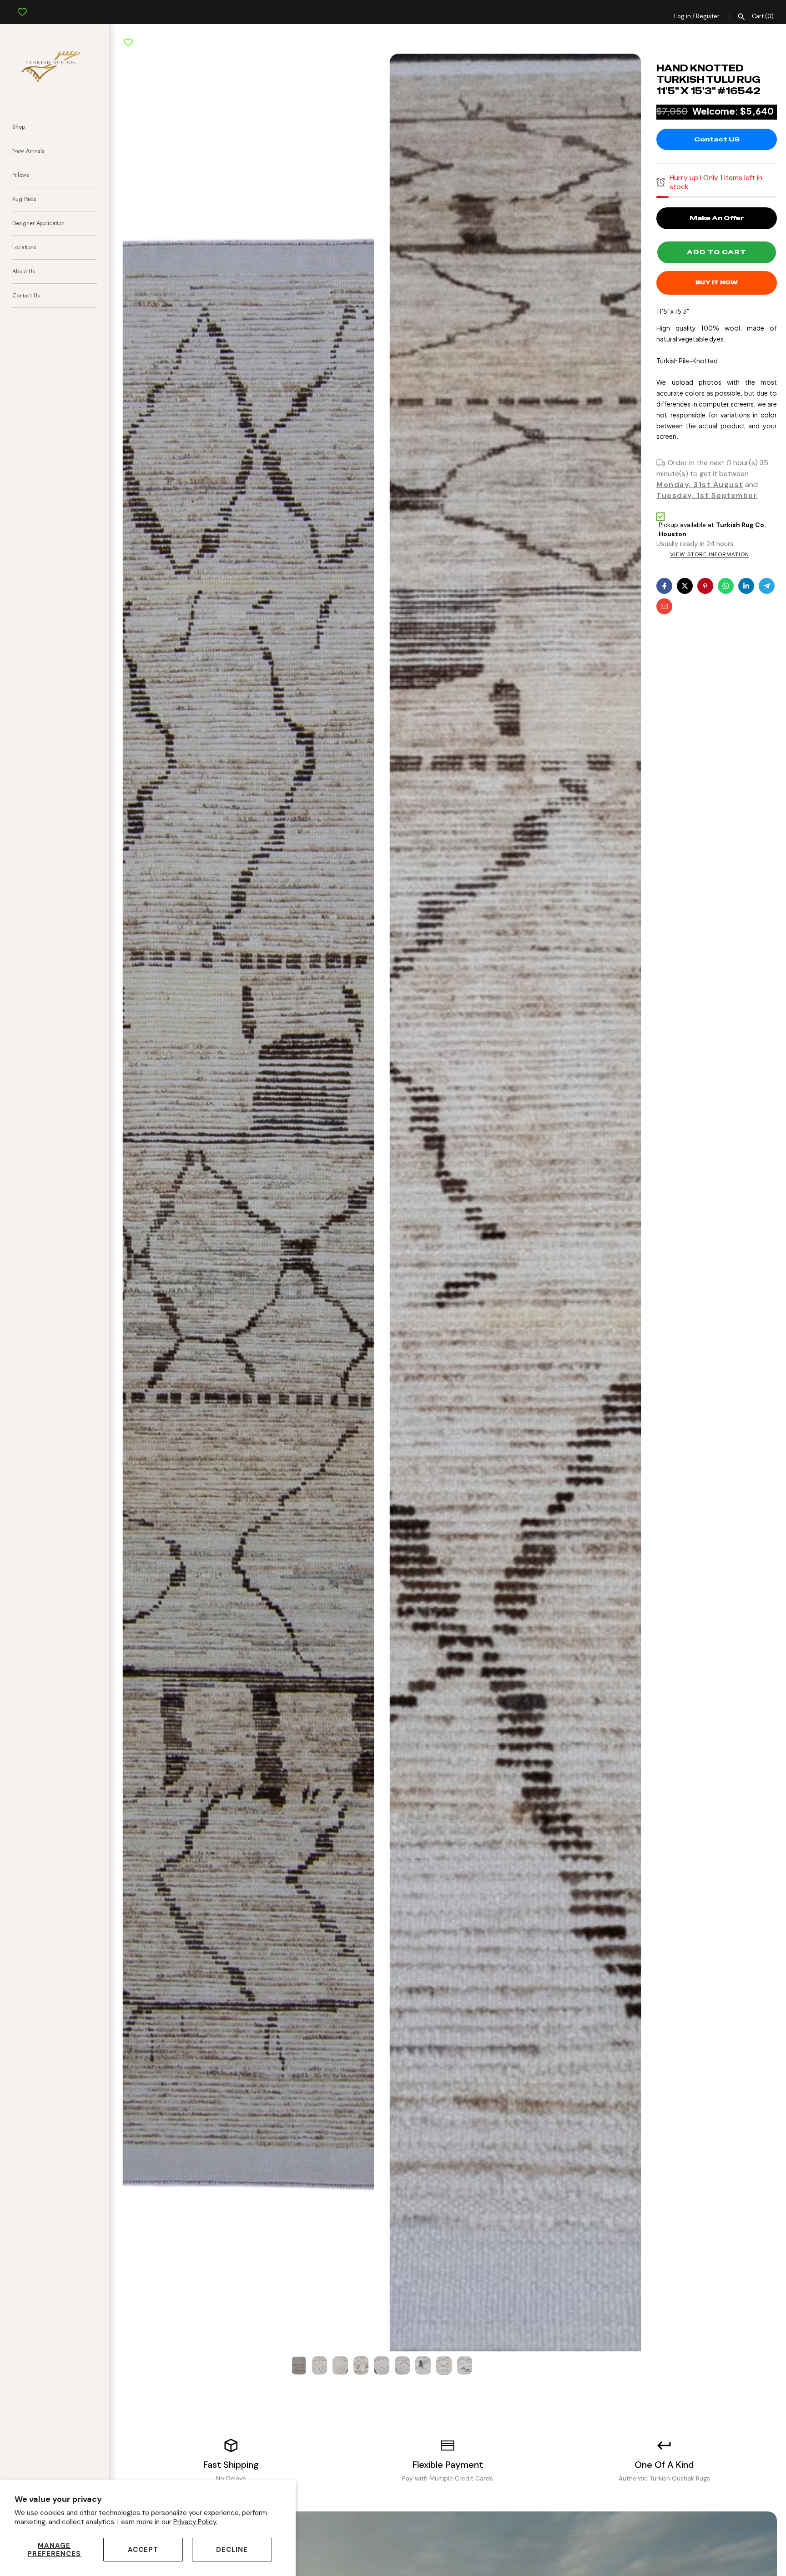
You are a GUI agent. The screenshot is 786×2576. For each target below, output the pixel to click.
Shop (19, 127)
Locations (24, 247)
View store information (710, 555)
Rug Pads (24, 199)
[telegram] (767, 586)
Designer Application (38, 223)
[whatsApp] (726, 586)
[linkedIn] (746, 586)
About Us (23, 271)
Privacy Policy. (195, 2522)
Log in (683, 16)
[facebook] (664, 586)
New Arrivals (28, 151)
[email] (664, 606)
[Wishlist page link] (22, 5)
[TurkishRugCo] (55, 65)
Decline (232, 2550)
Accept (143, 2550)
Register (708, 16)
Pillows (20, 175)
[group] (299, 2365)
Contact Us (26, 295)
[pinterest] (705, 586)
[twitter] (685, 586)
